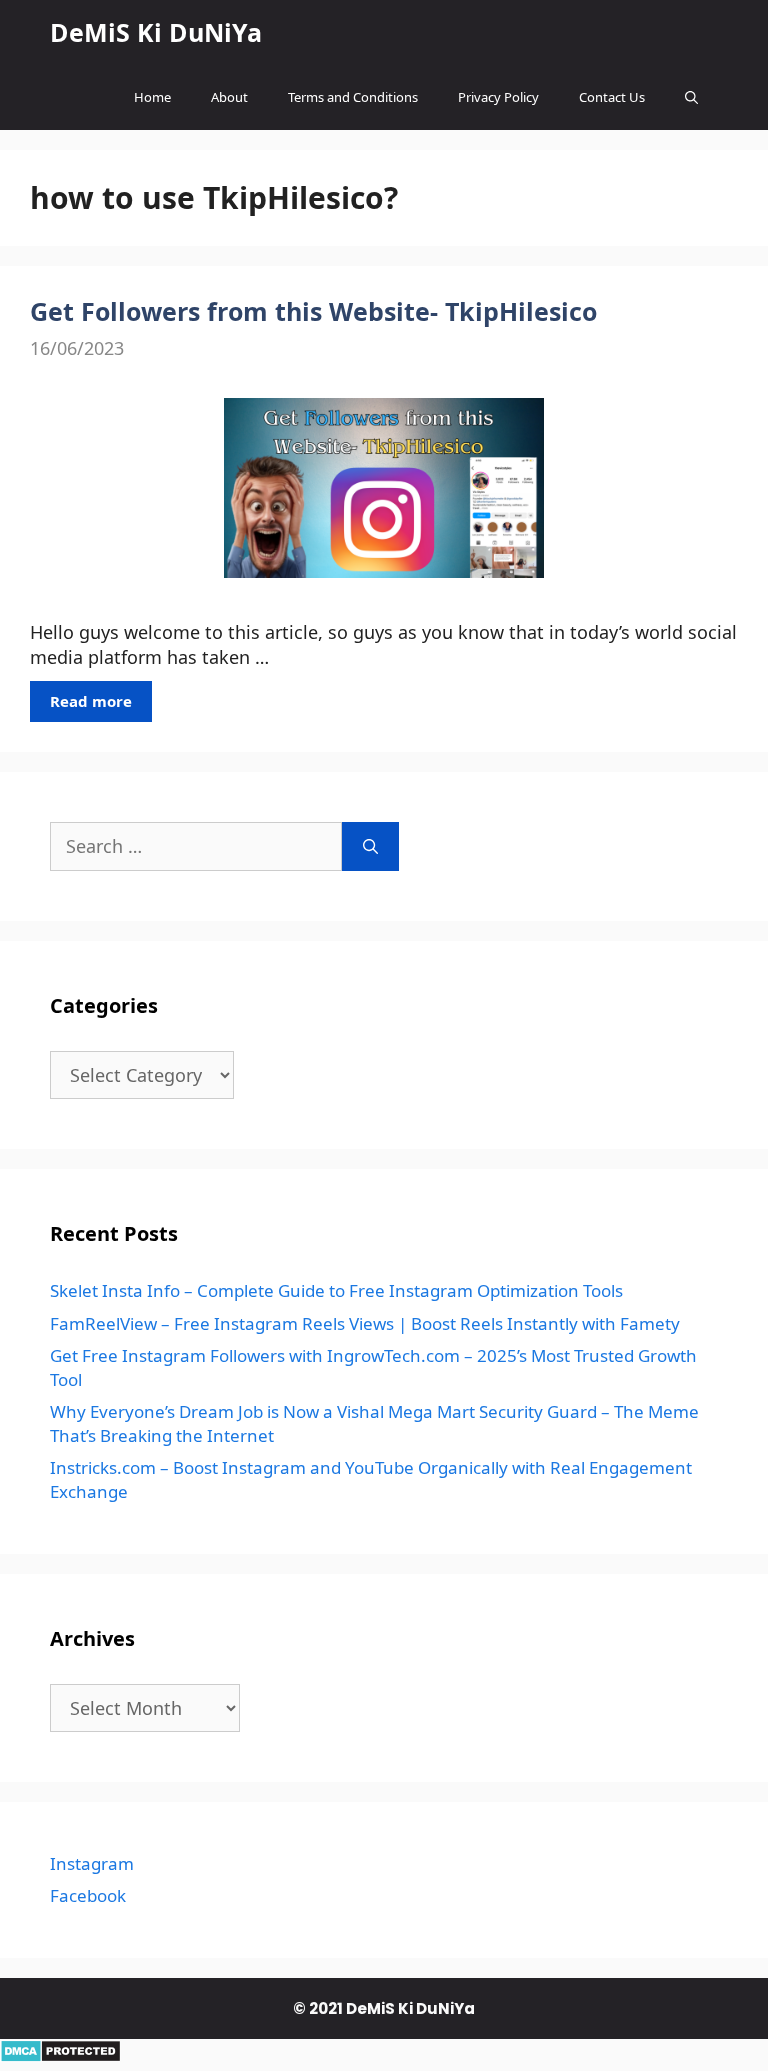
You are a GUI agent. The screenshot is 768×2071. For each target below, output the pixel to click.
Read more (91, 701)
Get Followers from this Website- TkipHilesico (313, 311)
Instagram (92, 1863)
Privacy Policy (498, 97)
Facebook (88, 1895)
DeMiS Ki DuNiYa (156, 32)
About (229, 97)
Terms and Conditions (353, 97)
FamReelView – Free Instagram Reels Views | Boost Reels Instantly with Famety (365, 1323)
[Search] (370, 846)
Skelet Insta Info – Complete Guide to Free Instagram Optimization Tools (336, 1290)
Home (152, 97)
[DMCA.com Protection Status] (60, 2056)
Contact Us (612, 97)
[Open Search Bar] (691, 97)
